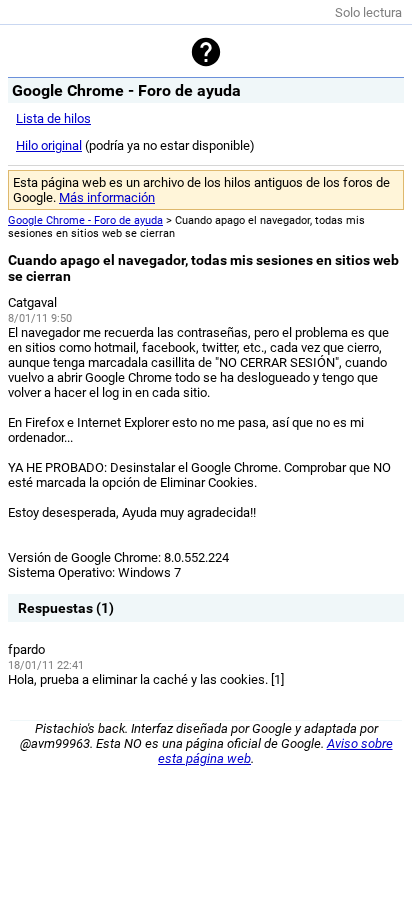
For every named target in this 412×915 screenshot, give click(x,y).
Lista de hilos (53, 118)
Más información (107, 197)
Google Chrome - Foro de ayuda (85, 220)
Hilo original (49, 145)
